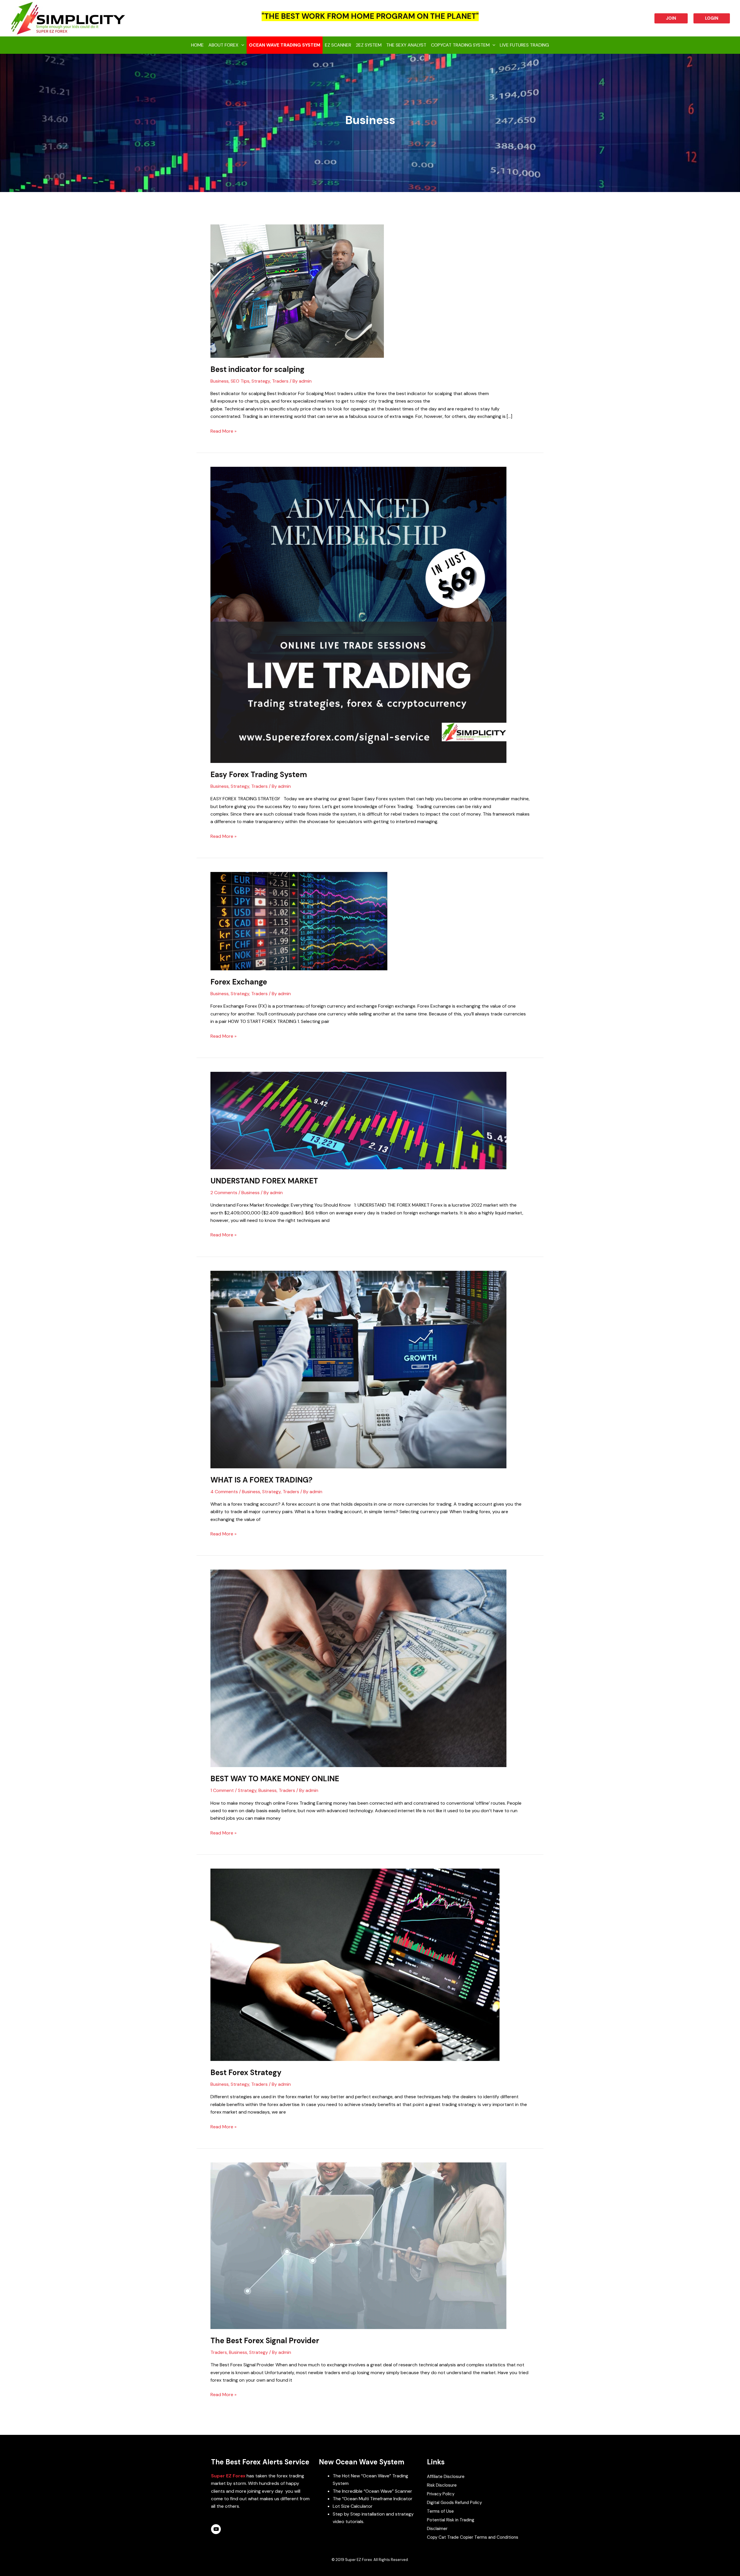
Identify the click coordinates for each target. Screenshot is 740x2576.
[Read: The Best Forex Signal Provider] (358, 2245)
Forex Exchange (239, 982)
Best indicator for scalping (257, 369)
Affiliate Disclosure (446, 2477)
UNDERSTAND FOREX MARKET (264, 1181)
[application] (241, 45)
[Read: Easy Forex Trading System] (358, 614)
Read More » (223, 431)
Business (220, 381)
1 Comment (222, 1790)
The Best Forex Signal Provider (265, 2341)
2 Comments (224, 1193)
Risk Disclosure (442, 2485)
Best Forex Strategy (246, 2072)
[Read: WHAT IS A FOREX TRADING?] (358, 1369)
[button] (671, 18)
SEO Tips (240, 381)
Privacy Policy (441, 2494)
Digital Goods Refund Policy (454, 2503)
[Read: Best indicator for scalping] (297, 291)
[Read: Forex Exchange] (299, 921)
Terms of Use (440, 2511)
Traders (280, 381)
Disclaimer (437, 2529)
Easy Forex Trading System (259, 775)
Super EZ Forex (228, 2476)
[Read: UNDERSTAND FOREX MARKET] (358, 1120)
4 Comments (224, 1492)
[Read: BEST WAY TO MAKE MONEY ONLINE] (358, 1668)
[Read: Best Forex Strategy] (355, 1964)
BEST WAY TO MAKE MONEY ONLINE (275, 1779)
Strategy (261, 381)
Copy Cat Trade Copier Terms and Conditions (473, 2537)
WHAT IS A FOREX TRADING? (261, 1480)
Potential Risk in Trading (451, 2520)
